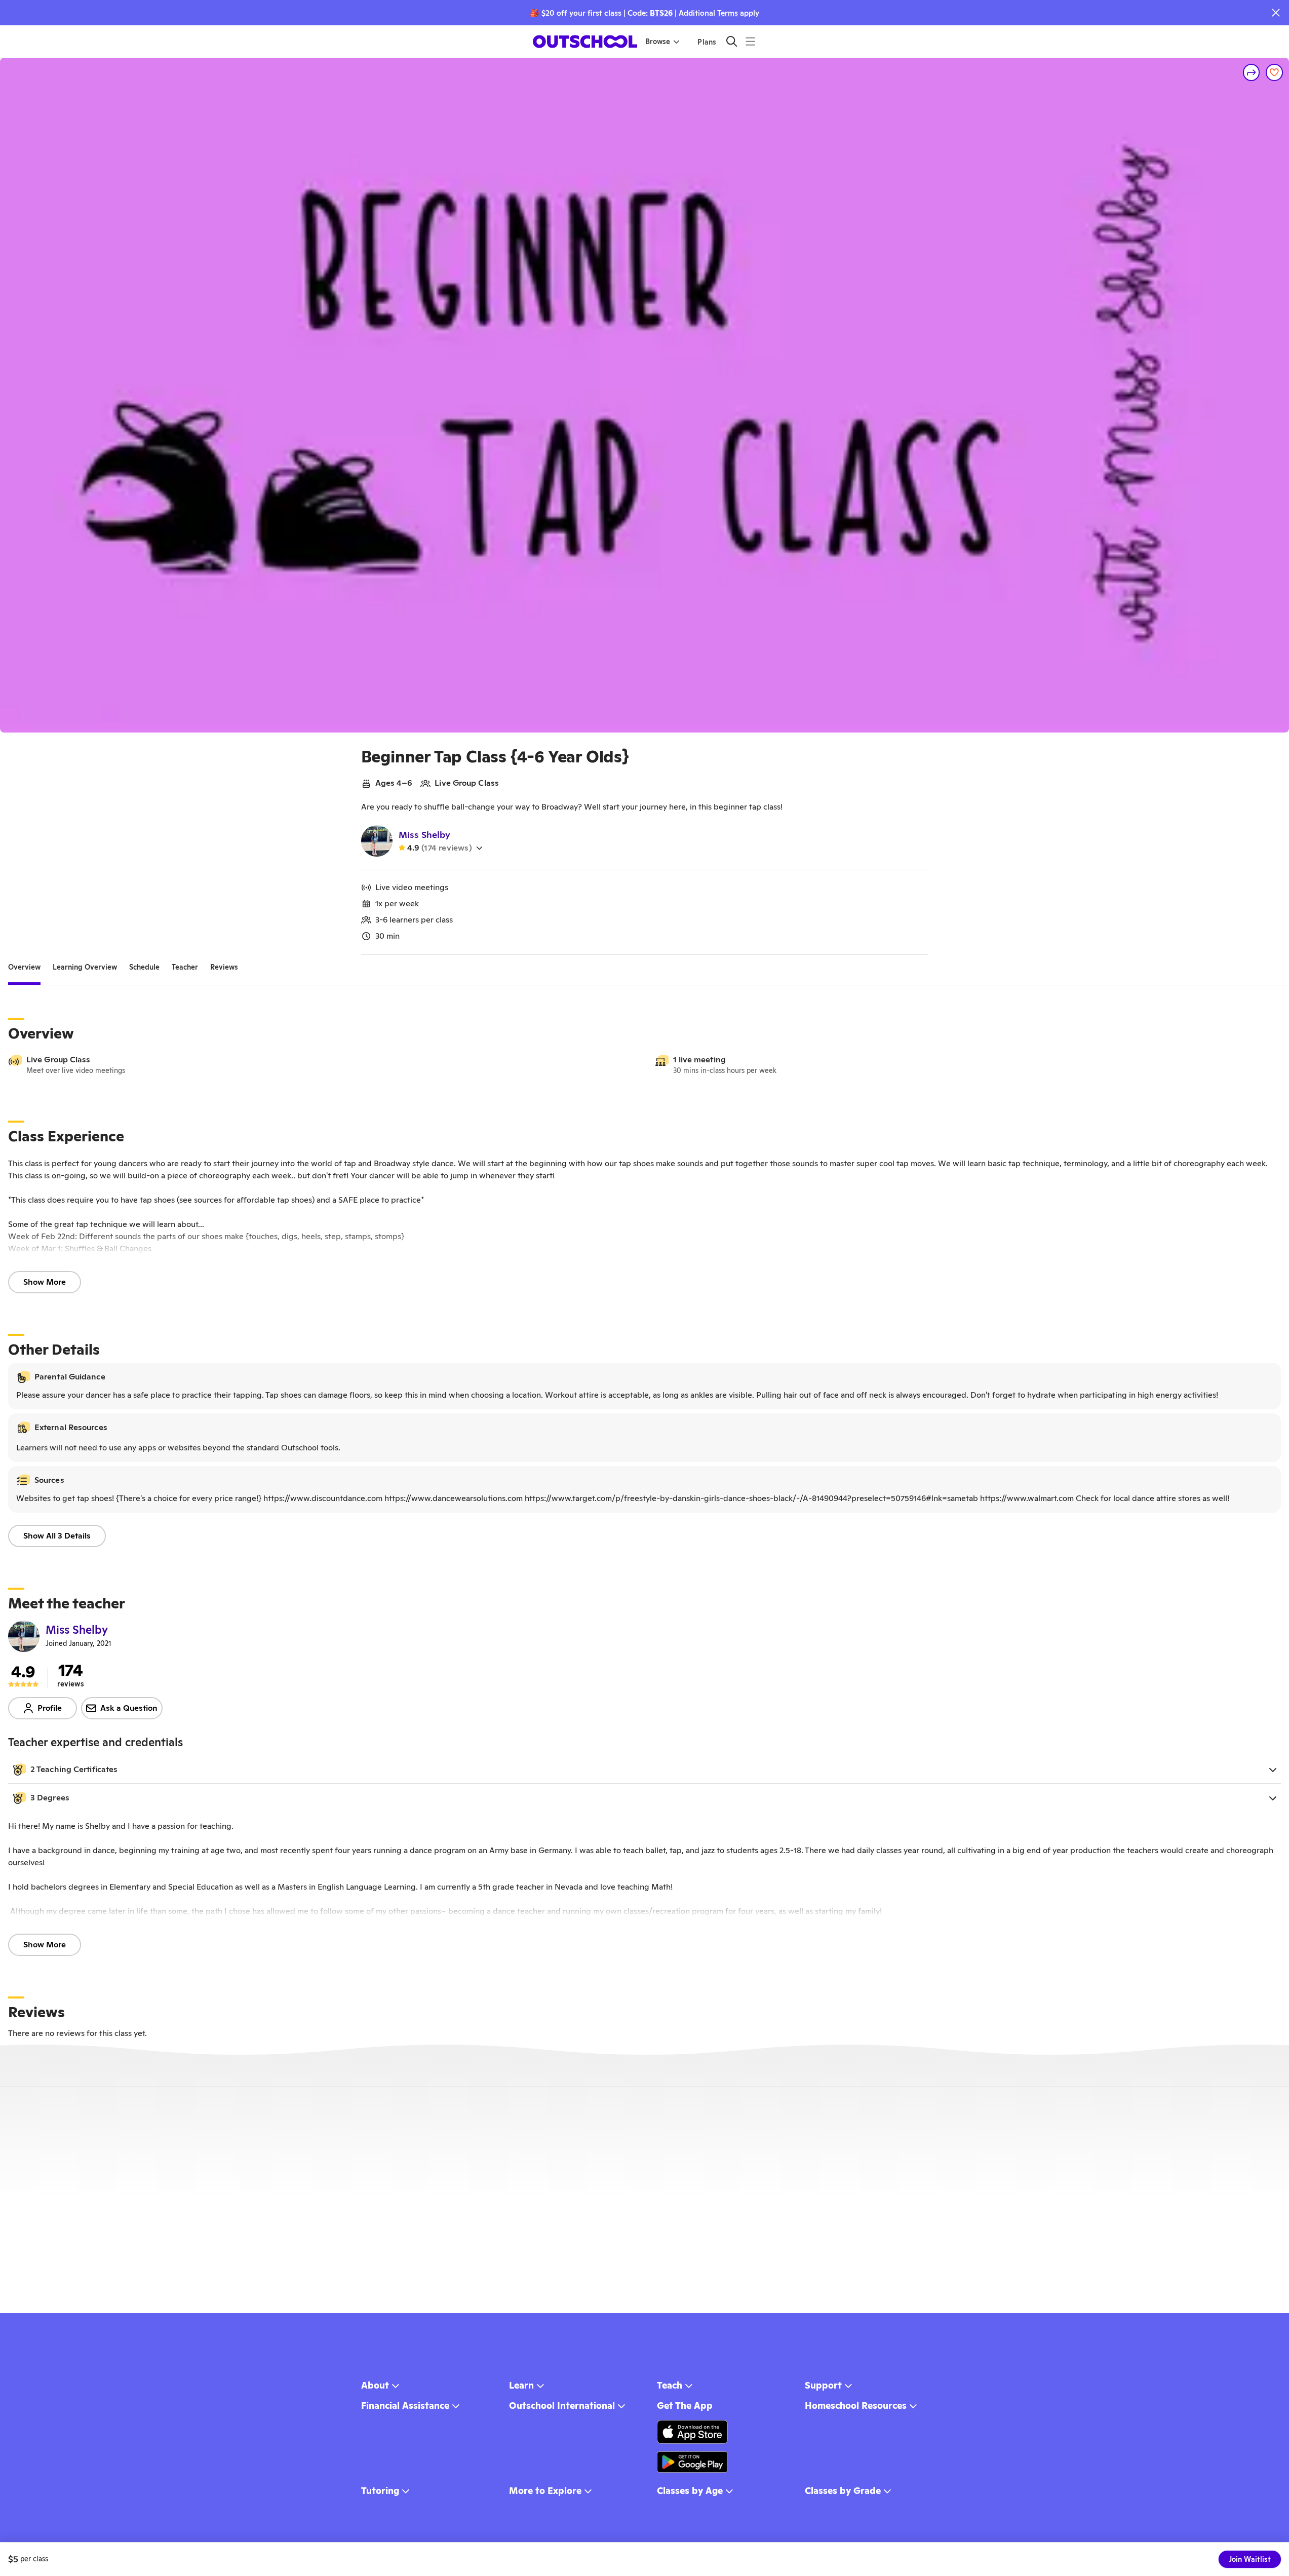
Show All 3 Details (57, 1536)
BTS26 (661, 13)
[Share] (1252, 72)
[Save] (1274, 72)
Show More (45, 1282)
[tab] (24, 967)
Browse (658, 42)
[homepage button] (585, 42)
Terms (728, 13)
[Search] (732, 41)
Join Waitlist (1250, 2559)
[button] (644, 1770)
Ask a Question (129, 1708)
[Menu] (750, 41)
